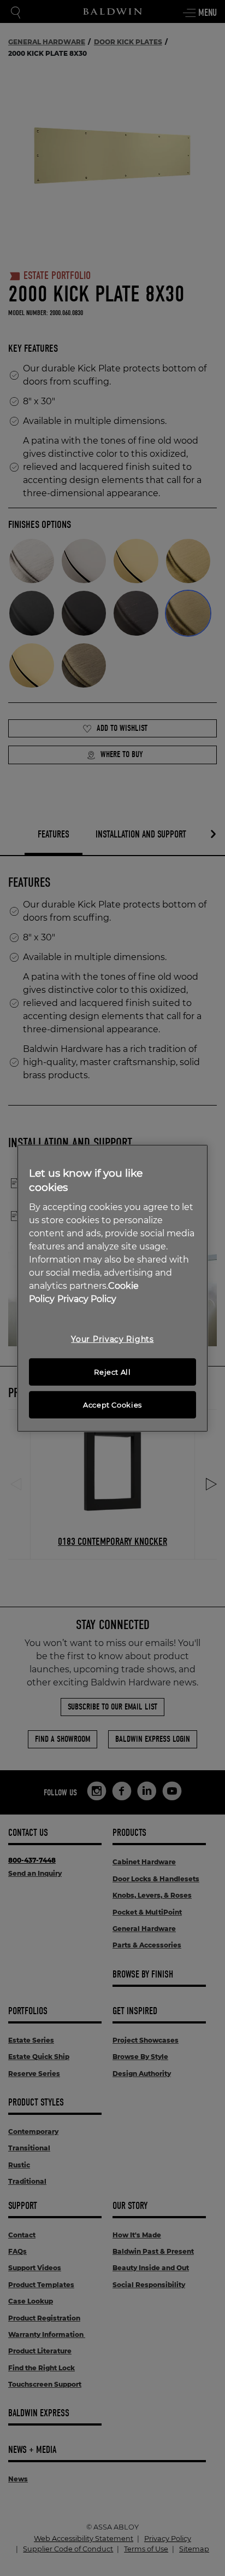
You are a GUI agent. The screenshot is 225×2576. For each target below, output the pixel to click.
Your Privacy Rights (112, 1339)
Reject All (112, 1372)
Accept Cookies (112, 1405)
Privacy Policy (87, 1299)
